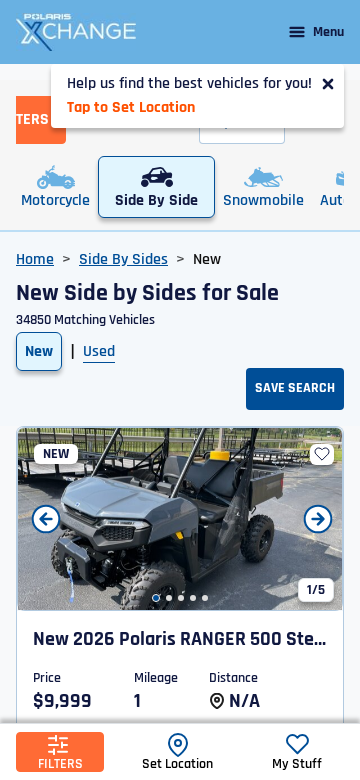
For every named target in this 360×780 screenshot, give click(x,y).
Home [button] (35, 259)
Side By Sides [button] (123, 259)
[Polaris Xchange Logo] (76, 32)
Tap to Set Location (131, 107)
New (39, 351)
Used (99, 351)
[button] (156, 598)
